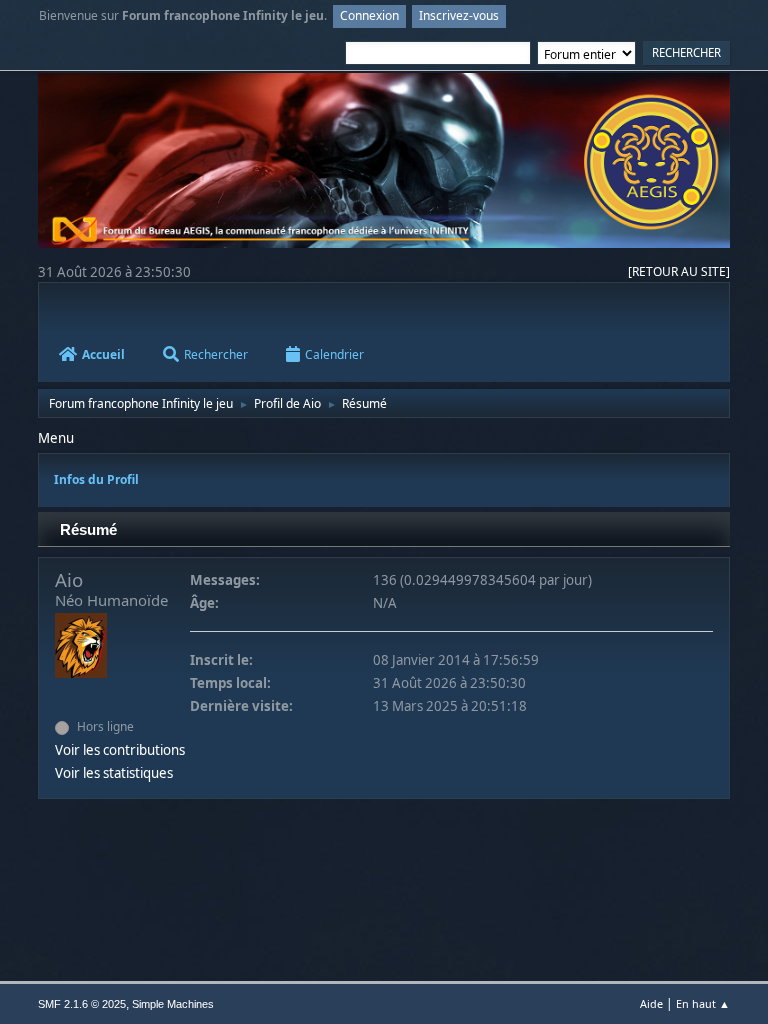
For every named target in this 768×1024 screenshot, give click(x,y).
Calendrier (334, 354)
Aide (651, 1003)
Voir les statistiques (114, 773)
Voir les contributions (120, 750)
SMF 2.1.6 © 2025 (82, 1004)
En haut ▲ (703, 1003)
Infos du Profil (96, 479)
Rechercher (216, 354)
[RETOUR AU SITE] (679, 271)
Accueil (103, 354)
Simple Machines (173, 1004)
